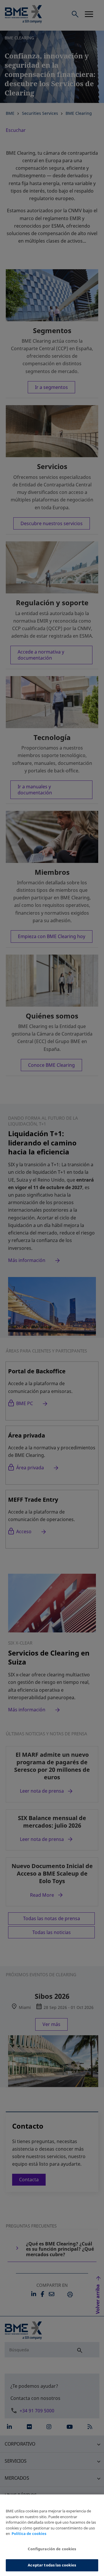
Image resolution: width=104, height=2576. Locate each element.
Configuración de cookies (52, 2549)
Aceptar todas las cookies (52, 2565)
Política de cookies (29, 2533)
